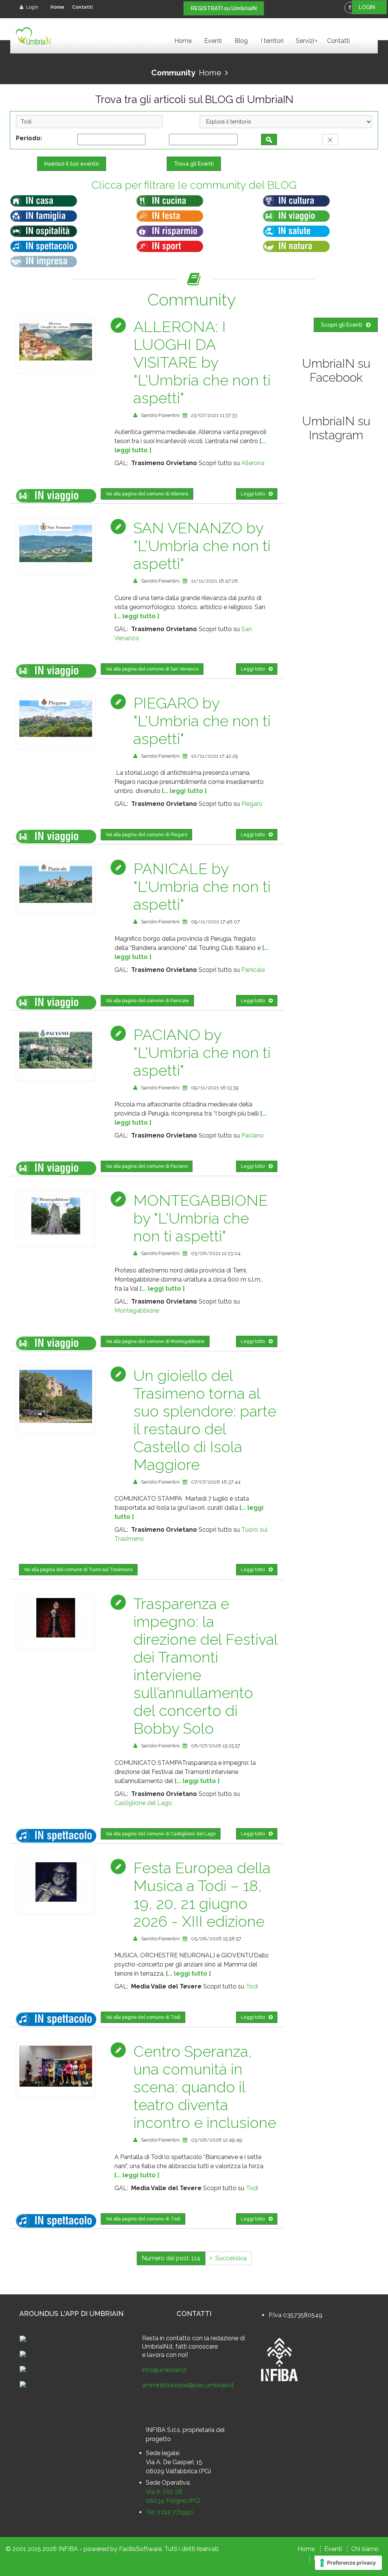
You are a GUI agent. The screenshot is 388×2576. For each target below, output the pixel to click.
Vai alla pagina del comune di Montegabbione (155, 1341)
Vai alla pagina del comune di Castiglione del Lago (161, 1834)
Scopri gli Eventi (342, 325)
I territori (272, 41)
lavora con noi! (167, 2355)
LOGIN (369, 7)
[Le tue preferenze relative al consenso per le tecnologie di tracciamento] (348, 2563)
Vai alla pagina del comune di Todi (143, 2017)
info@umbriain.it (164, 2370)
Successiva (229, 2258)
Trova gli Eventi (194, 164)
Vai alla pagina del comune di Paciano (147, 1166)
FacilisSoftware (140, 2549)
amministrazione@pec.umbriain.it (188, 2385)
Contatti (82, 7)
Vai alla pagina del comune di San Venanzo (152, 669)
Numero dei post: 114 (171, 2258)
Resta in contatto (166, 2338)
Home (57, 7)
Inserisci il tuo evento (72, 164)
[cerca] (269, 139)
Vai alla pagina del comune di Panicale (147, 1001)
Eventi (213, 41)
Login (32, 7)
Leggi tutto (253, 494)
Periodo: (31, 138)
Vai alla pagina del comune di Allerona (147, 494)
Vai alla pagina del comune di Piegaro (146, 835)
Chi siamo (365, 2549)
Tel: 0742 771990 (170, 2512)
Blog (241, 41)
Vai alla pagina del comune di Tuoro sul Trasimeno (78, 1570)
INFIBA (68, 2549)
